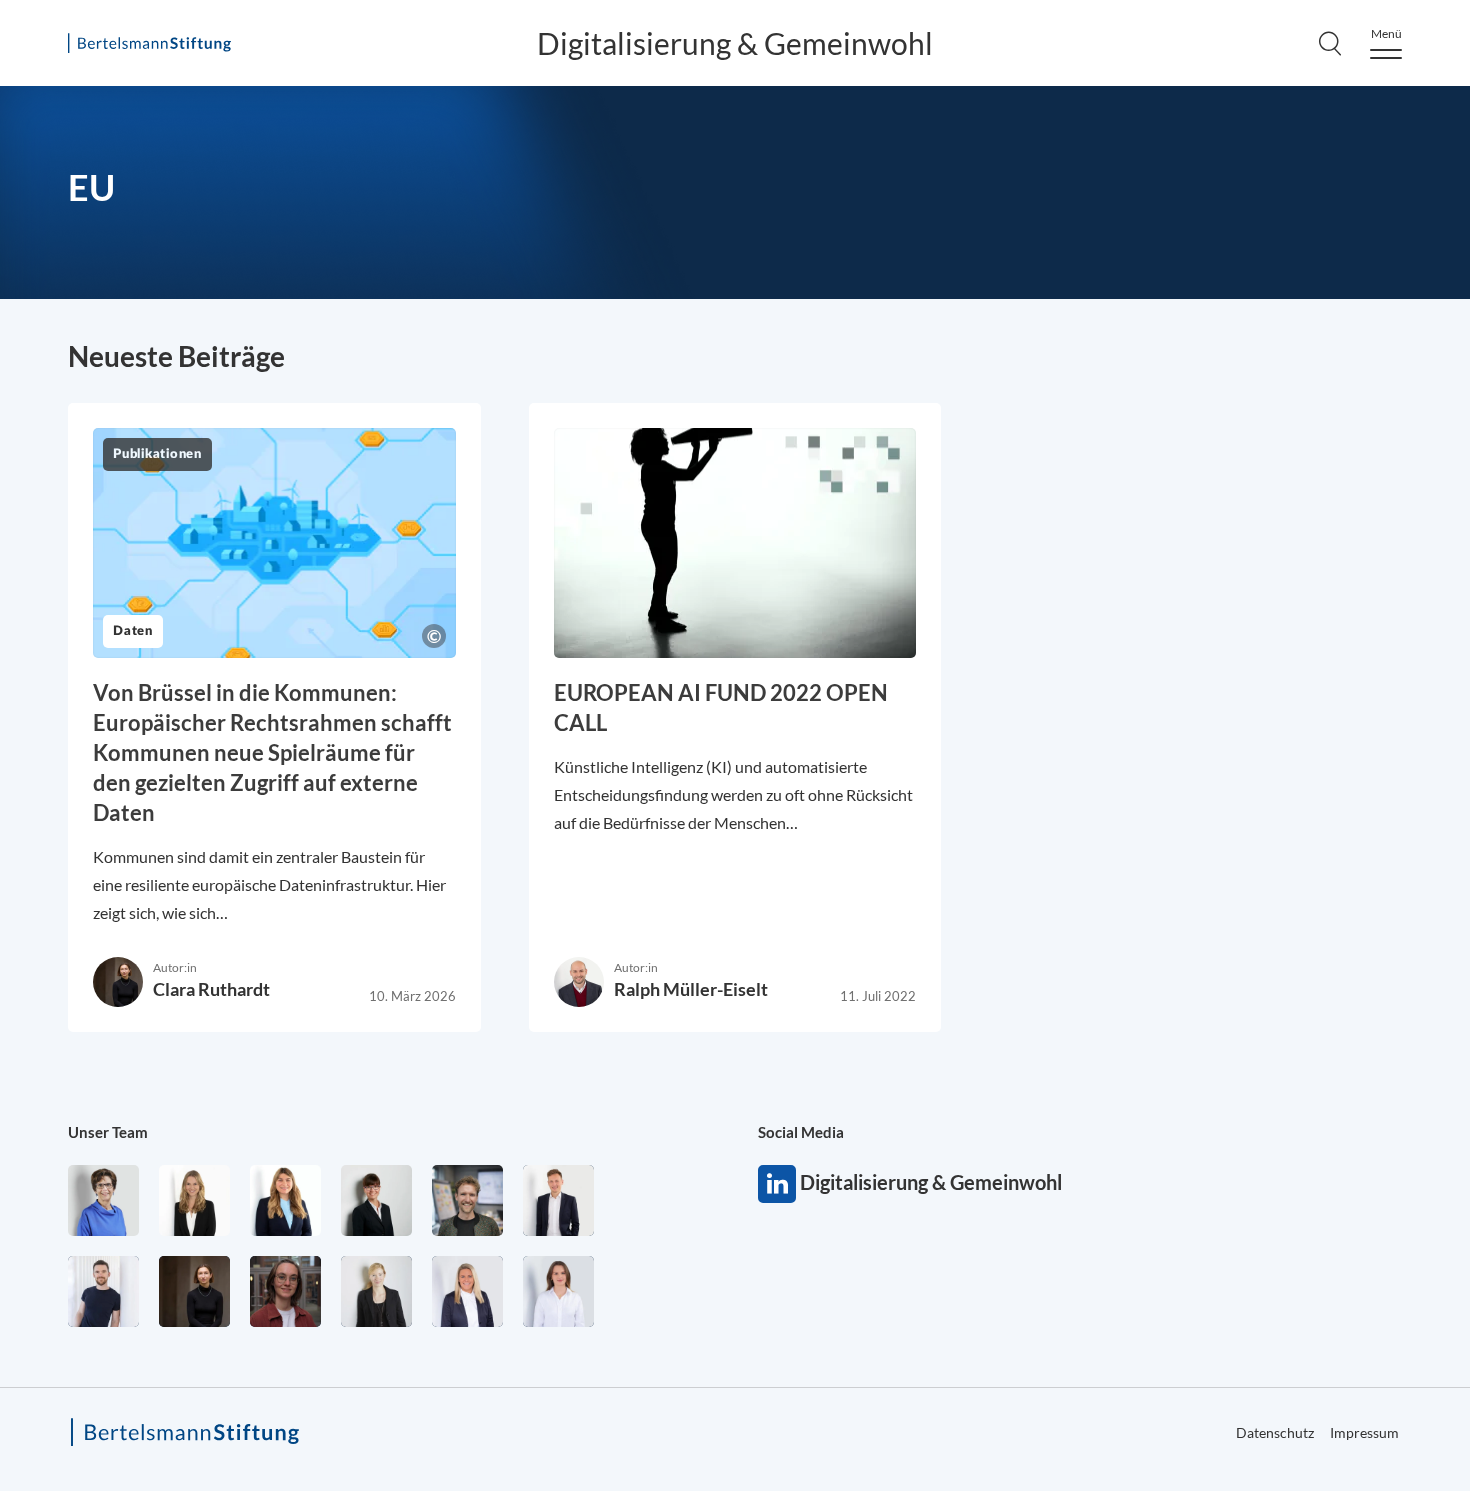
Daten (133, 631)
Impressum (1364, 1432)
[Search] (1330, 43)
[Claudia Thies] (467, 1291)
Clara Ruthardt (211, 989)
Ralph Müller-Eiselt (691, 989)
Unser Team (108, 1132)
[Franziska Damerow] (558, 1291)
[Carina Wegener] (376, 1291)
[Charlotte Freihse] (194, 1200)
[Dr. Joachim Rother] (103, 1291)
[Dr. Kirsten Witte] (103, 1200)
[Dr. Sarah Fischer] (376, 1200)
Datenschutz (1275, 1432)
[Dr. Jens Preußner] (467, 1200)
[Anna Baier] (285, 1291)
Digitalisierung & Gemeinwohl (735, 43)
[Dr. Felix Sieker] (558, 1200)
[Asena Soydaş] (285, 1200)
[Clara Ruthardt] (194, 1291)
